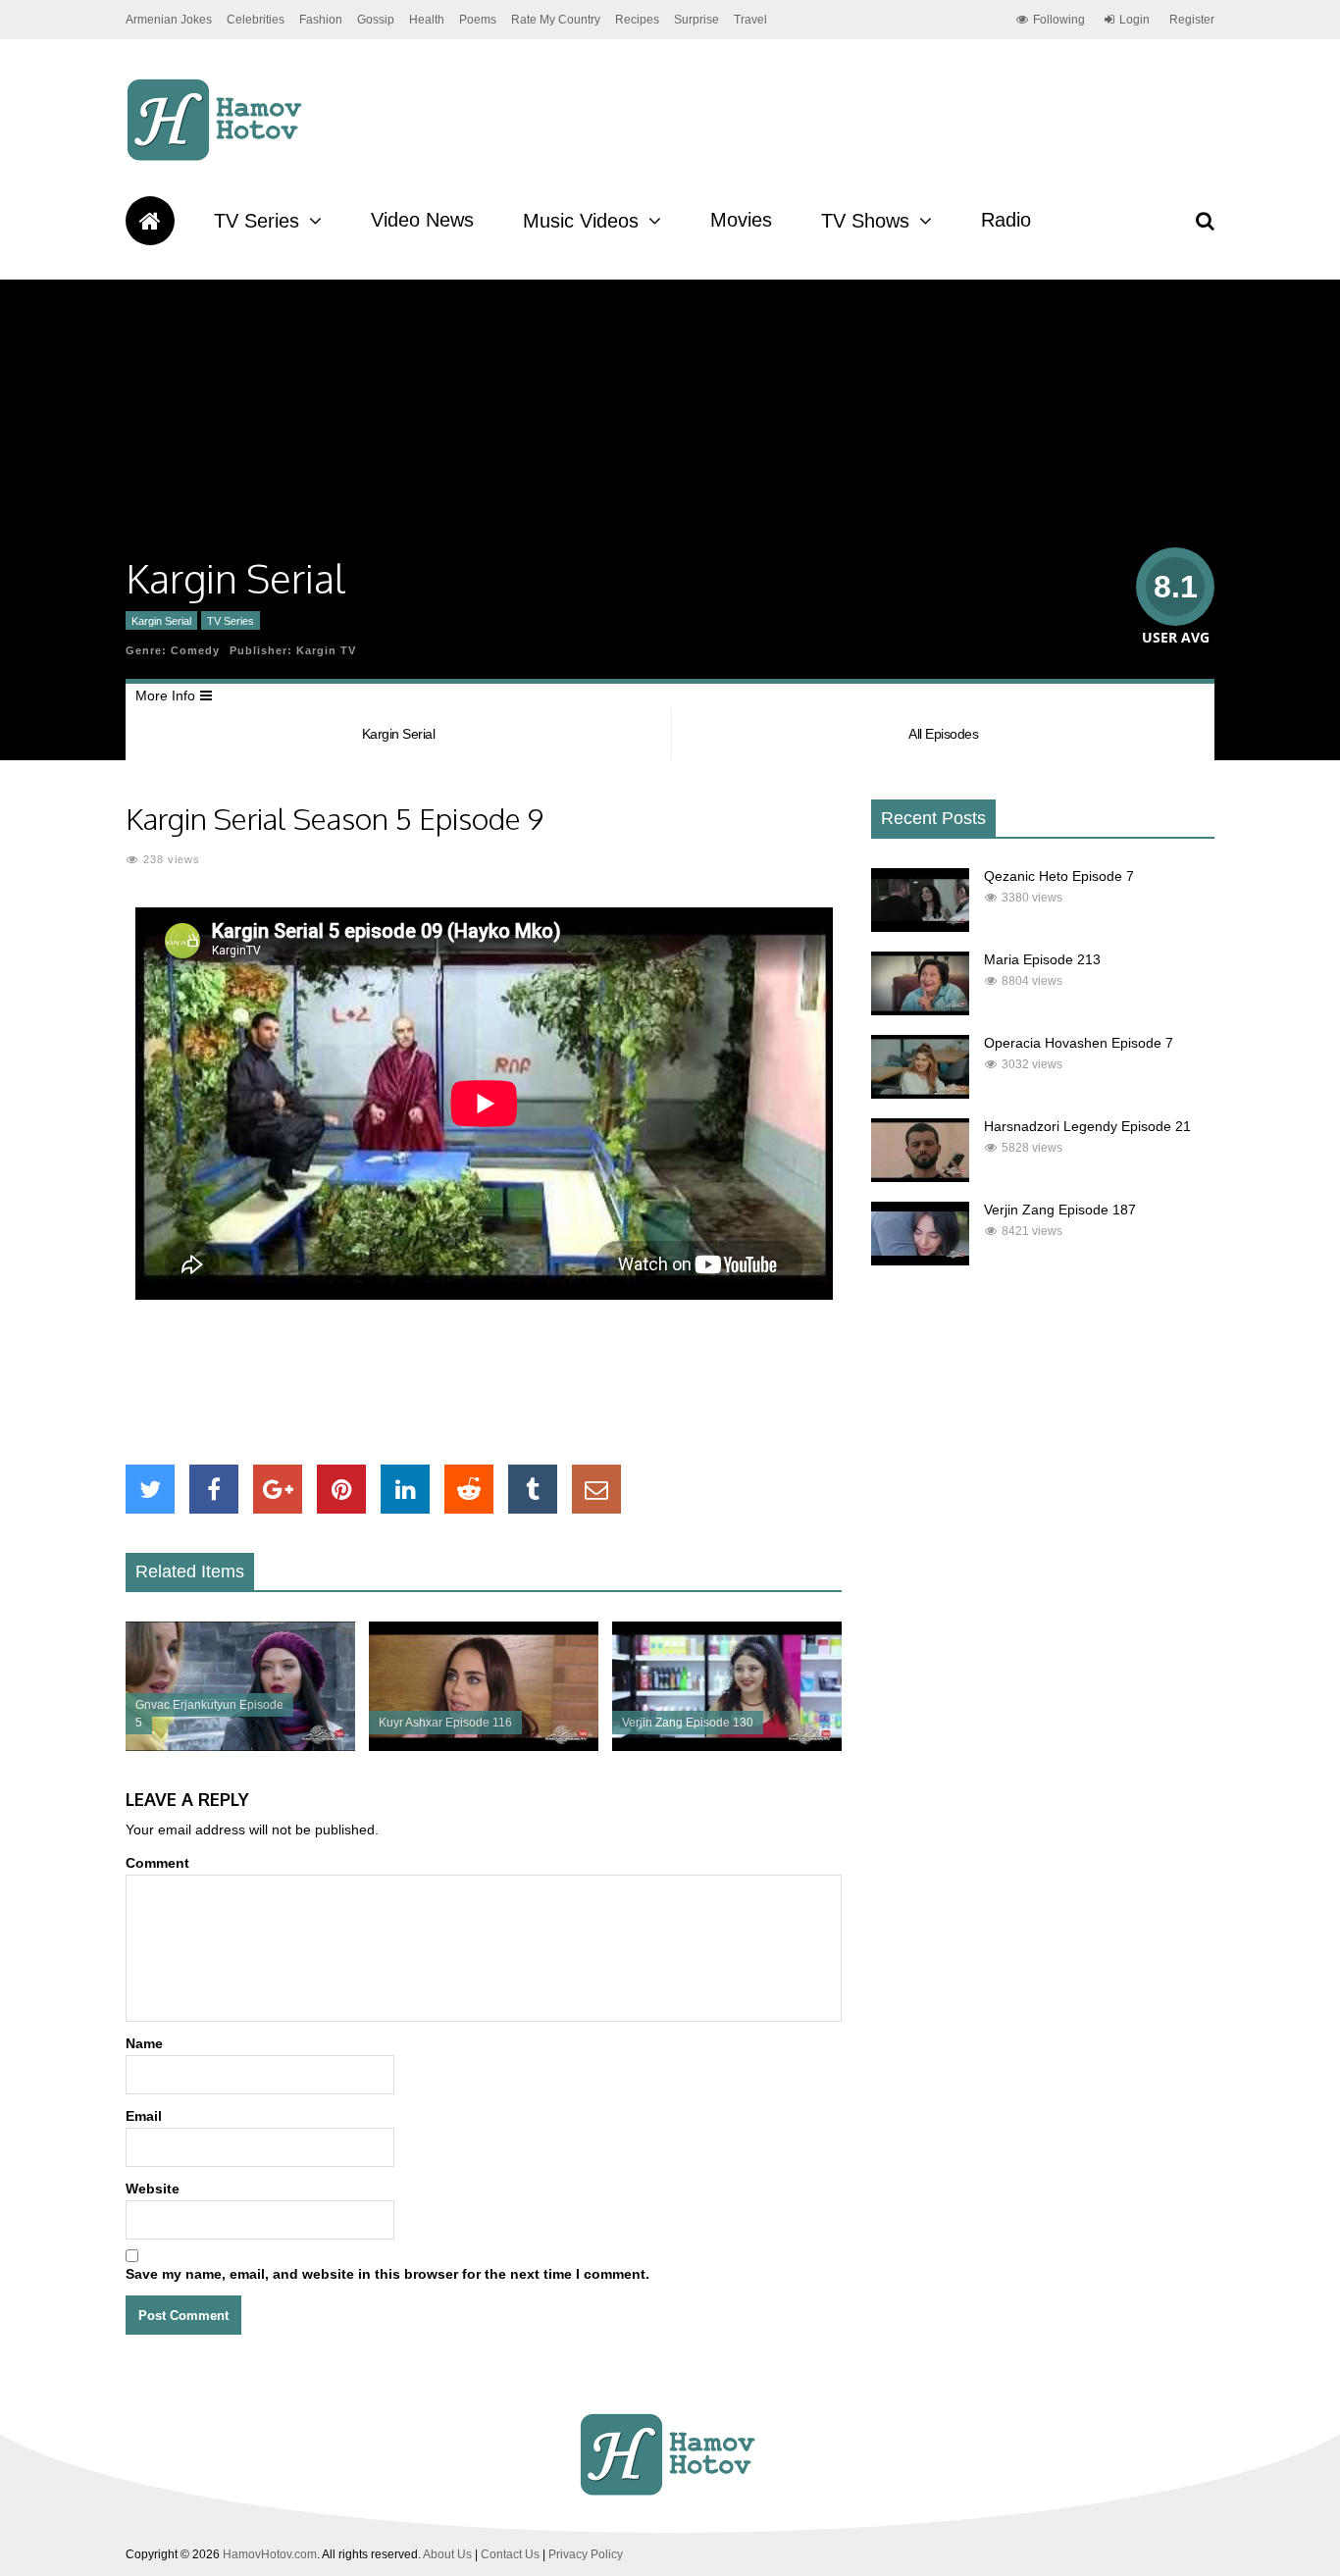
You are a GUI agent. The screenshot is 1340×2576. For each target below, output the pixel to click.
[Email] (596, 1489)
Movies (741, 220)
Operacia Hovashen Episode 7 (1079, 1043)
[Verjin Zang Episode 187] (920, 1261)
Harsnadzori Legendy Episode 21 (1087, 1126)
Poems (478, 20)
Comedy (195, 650)
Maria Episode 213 (1042, 959)
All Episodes (943, 734)
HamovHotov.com (270, 2554)
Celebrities (256, 20)
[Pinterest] (341, 1489)
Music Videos (581, 221)
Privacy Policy (586, 2554)
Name (144, 2043)
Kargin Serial (161, 621)
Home (150, 221)
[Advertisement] (484, 1382)
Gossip (376, 20)
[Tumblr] (533, 1489)
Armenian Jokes (169, 20)
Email (144, 2116)
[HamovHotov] (217, 158)
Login (1134, 20)
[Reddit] (469, 1489)
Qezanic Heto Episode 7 (1059, 876)
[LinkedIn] (405, 1489)
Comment (157, 1863)
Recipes (637, 20)
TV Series (257, 221)
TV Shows (865, 221)
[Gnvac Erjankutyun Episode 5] (240, 1746)
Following (1059, 20)
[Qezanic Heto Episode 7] (920, 927)
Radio (1006, 220)
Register (1192, 20)
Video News (422, 220)
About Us (447, 2554)
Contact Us (510, 2554)
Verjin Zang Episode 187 (1060, 1210)
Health (427, 20)
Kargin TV (326, 650)
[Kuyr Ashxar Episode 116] (484, 1746)
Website (153, 2189)
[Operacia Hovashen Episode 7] (920, 1094)
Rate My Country (556, 20)
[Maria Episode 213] (920, 1010)
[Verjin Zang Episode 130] (727, 1746)
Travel (750, 20)
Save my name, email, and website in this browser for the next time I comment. (387, 2274)
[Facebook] (214, 1489)
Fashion (321, 20)
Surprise (696, 20)
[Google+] (278, 1489)
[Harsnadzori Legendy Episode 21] (920, 1177)
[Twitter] (150, 1489)
